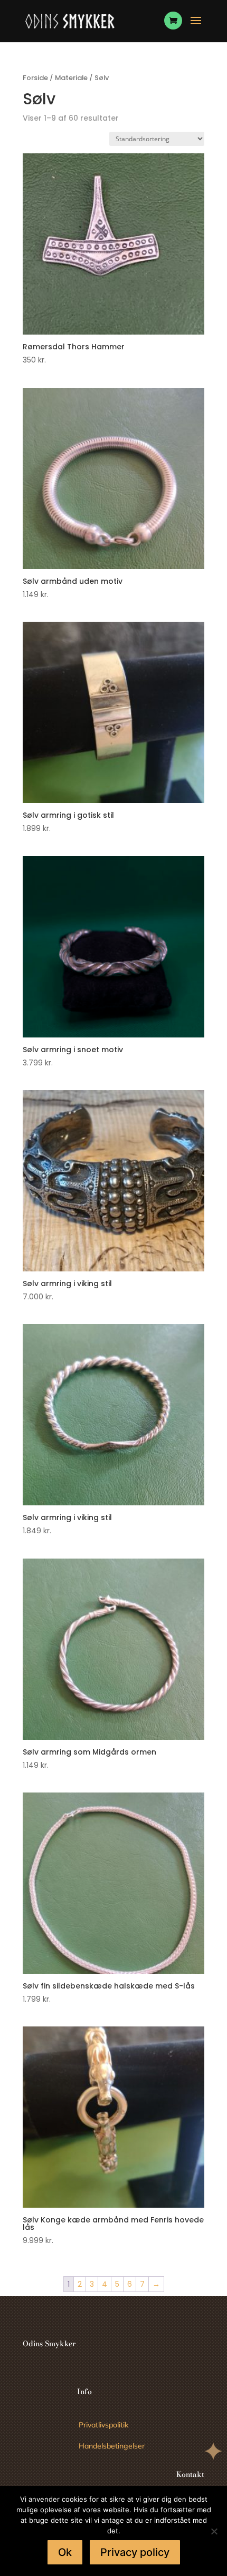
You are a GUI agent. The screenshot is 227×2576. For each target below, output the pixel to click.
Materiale (71, 78)
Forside (35, 78)
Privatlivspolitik (103, 2425)
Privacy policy (135, 2552)
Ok (65, 2552)
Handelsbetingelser (112, 2446)
